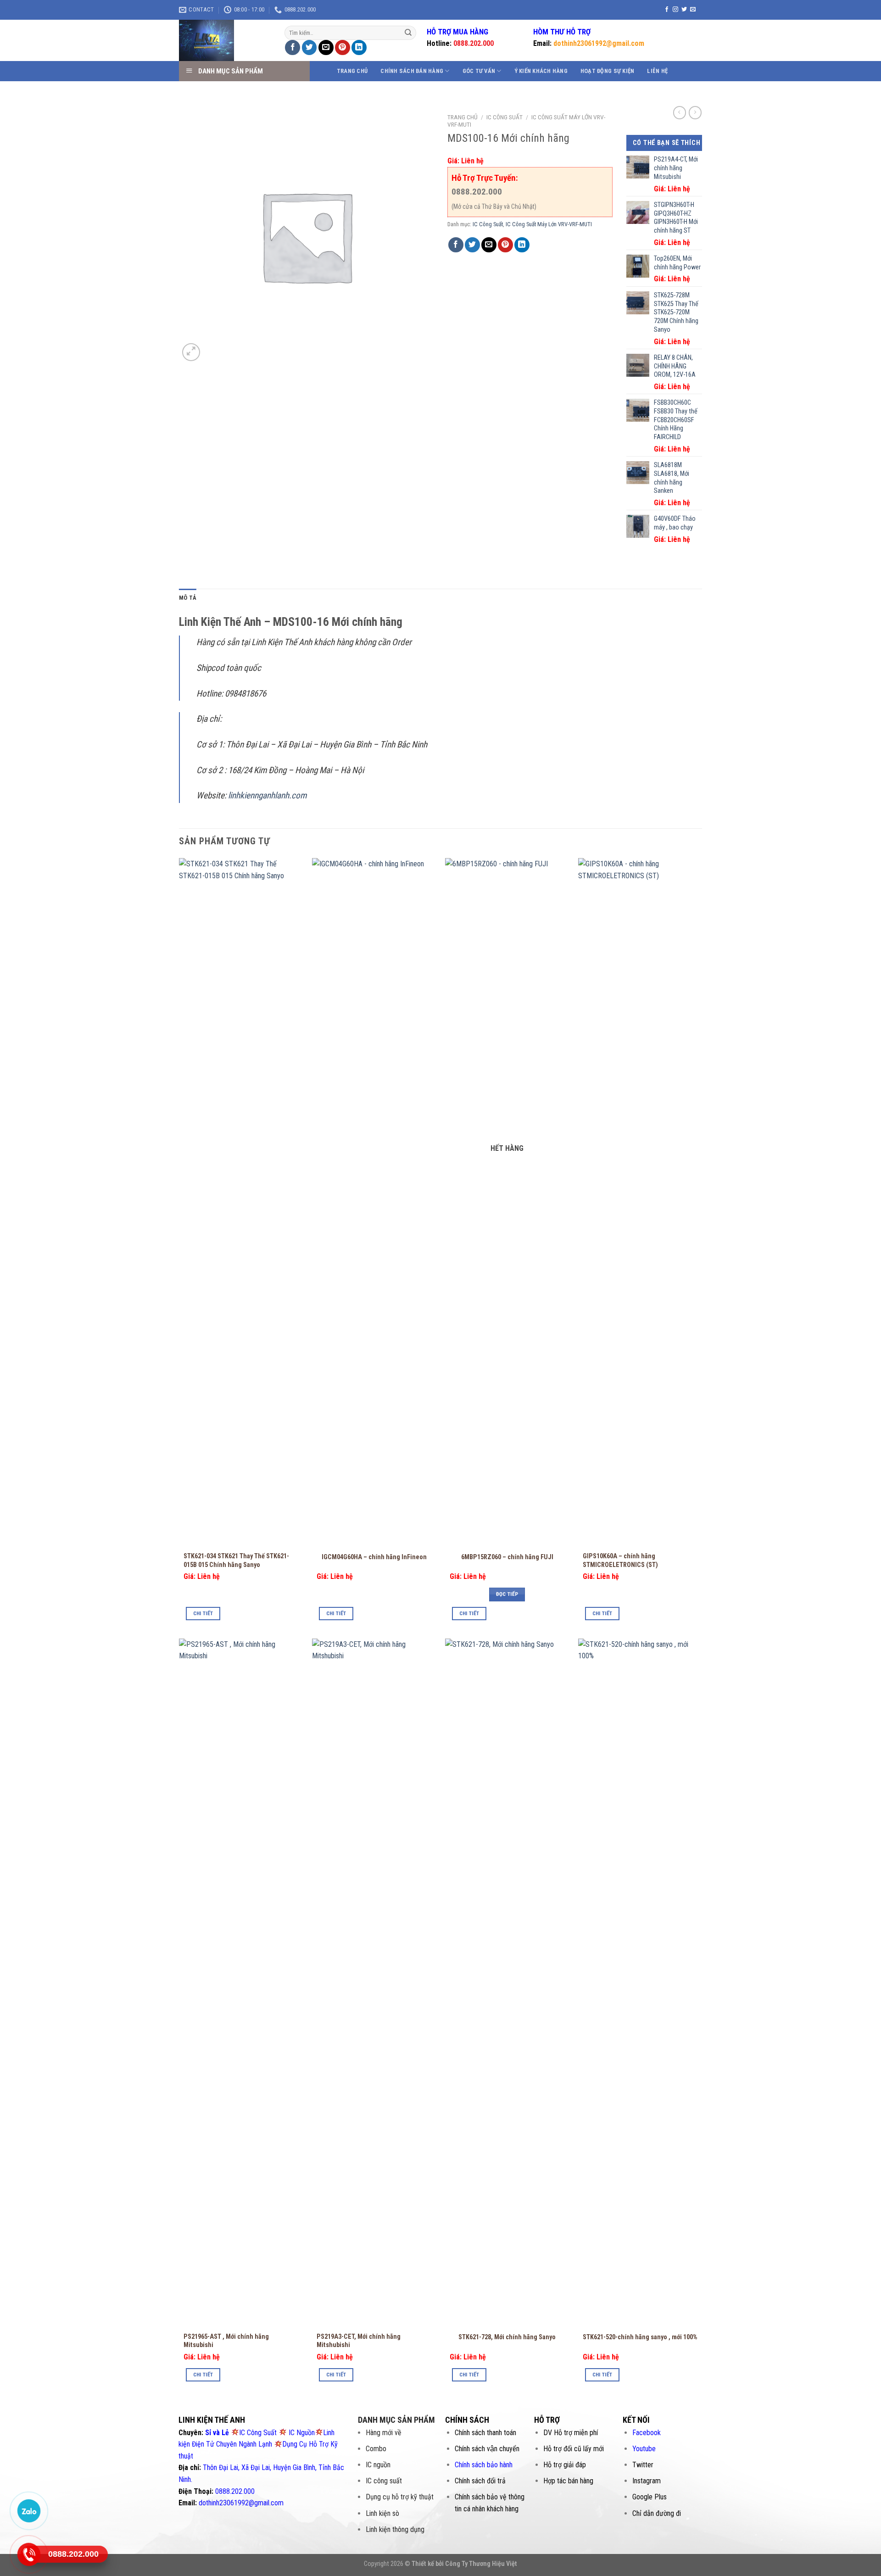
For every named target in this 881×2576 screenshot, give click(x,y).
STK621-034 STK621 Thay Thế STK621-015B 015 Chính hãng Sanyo (236, 1561)
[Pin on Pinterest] (343, 47)
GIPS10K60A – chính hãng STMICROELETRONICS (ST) (620, 1561)
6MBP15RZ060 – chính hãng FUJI (507, 1557)
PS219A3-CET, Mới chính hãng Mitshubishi (359, 2341)
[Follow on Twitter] (684, 10)
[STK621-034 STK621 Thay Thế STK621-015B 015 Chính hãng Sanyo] (241, 1202)
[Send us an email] (693, 10)
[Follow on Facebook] (667, 10)
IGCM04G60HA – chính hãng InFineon (374, 1557)
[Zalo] (29, 2510)
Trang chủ (352, 71)
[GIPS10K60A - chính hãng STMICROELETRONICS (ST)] (640, 1202)
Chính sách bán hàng (412, 71)
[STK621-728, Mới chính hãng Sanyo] (507, 1983)
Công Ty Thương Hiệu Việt (481, 2564)
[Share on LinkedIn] (359, 47)
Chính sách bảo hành (484, 2465)
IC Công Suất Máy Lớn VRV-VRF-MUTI (549, 224)
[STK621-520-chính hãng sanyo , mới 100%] (640, 1983)
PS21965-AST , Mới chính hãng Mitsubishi (226, 2341)
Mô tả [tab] (188, 598)
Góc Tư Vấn (479, 71)
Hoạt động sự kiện (607, 71)
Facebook (647, 2433)
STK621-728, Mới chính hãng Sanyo (507, 2337)
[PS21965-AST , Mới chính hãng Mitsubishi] (241, 1983)
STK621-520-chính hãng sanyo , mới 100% (640, 2337)
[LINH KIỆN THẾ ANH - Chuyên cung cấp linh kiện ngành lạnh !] (225, 40)
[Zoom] (191, 352)
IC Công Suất (505, 117)
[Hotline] (29, 2554)
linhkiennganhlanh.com (267, 795)
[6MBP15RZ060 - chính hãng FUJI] (507, 1202)
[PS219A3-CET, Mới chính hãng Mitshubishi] (374, 1983)
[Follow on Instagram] (675, 10)
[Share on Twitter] (309, 47)
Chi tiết (203, 1613)
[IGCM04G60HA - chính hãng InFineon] (374, 1202)
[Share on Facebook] (293, 47)
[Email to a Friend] (326, 47)
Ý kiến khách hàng (541, 71)
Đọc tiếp (507, 1594)
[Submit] (408, 33)
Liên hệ (657, 71)
